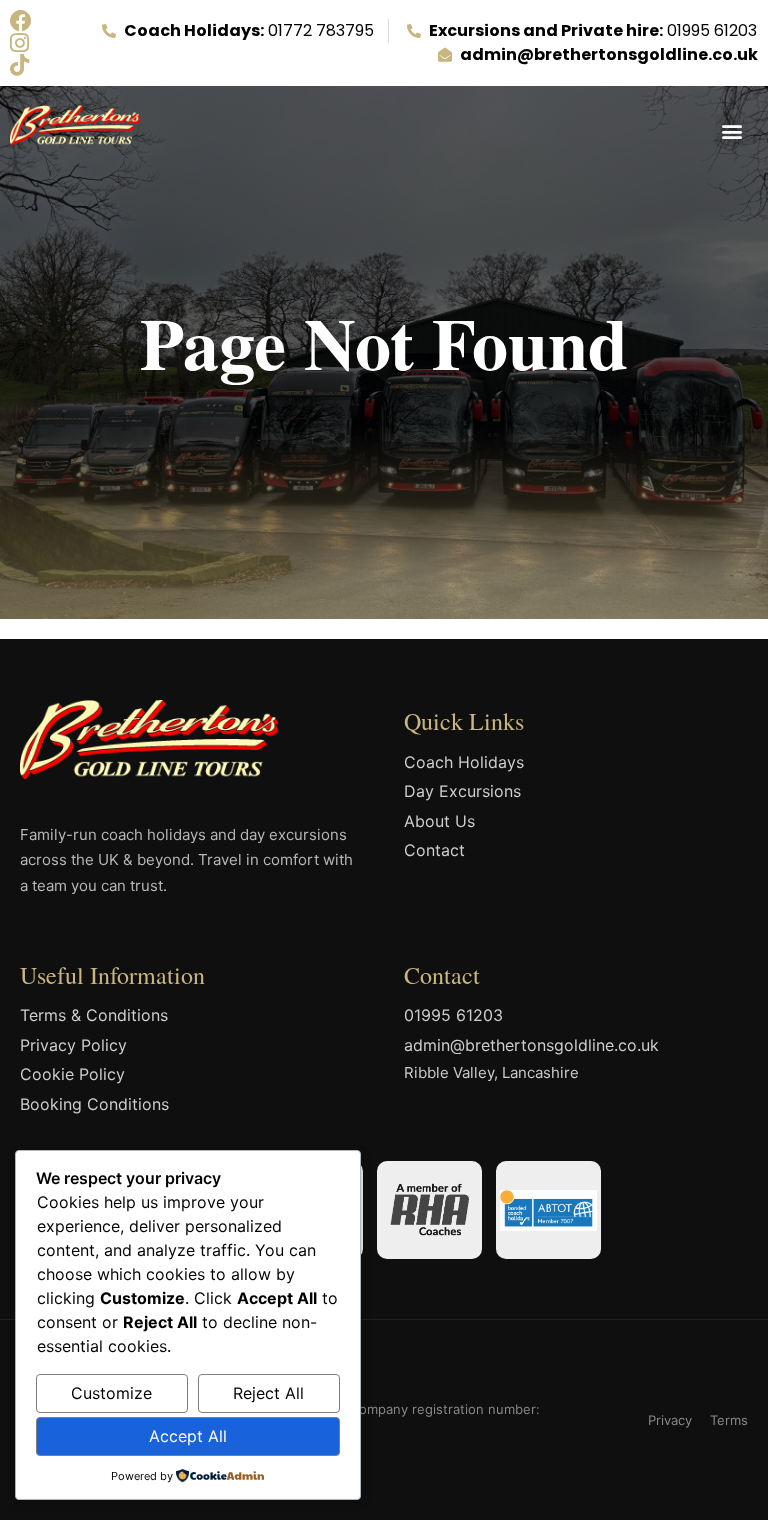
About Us (439, 821)
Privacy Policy (73, 1045)
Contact (434, 850)
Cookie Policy (72, 1074)
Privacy (670, 1420)
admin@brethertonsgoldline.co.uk (531, 1045)
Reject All (268, 1393)
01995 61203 (453, 1015)
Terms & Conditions (94, 1015)
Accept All (188, 1436)
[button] (731, 130)
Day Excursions (462, 791)
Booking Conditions (94, 1104)
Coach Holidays (464, 762)
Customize (111, 1393)
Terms (729, 1420)
